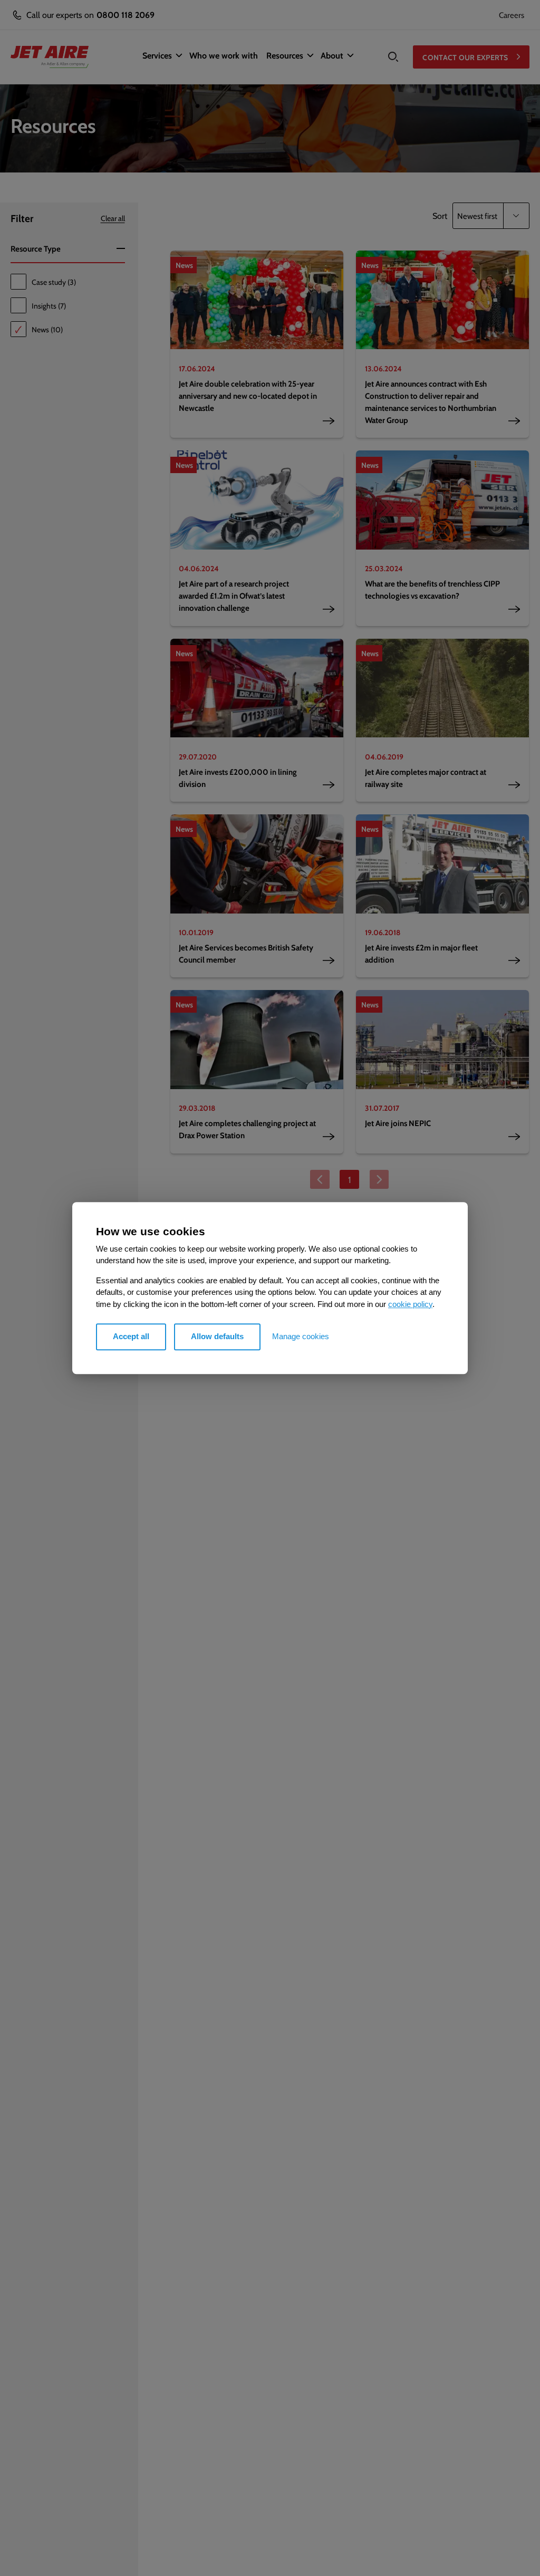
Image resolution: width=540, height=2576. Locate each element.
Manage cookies (301, 1336)
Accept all (131, 1336)
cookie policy (410, 1304)
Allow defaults (217, 1336)
